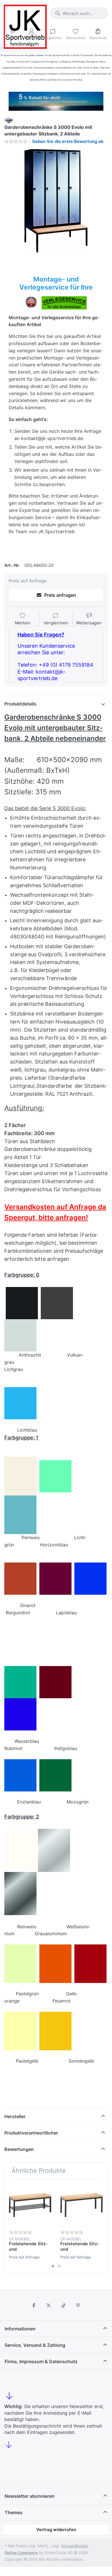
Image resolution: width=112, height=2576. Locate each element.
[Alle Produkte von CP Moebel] (9, 119)
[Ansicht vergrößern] (56, 201)
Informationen (20, 2329)
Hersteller (15, 2116)
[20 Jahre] (56, 100)
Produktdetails (20, 704)
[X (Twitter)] (49, 2305)
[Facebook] (34, 2305)
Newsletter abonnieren (30, 2496)
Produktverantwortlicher (31, 2133)
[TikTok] (63, 2305)
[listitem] (56, 201)
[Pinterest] (78, 2305)
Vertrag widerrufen (56, 2530)
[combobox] (79, 13)
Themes (13, 2512)
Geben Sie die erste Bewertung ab (68, 141)
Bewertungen (19, 2149)
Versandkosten (75, 2546)
